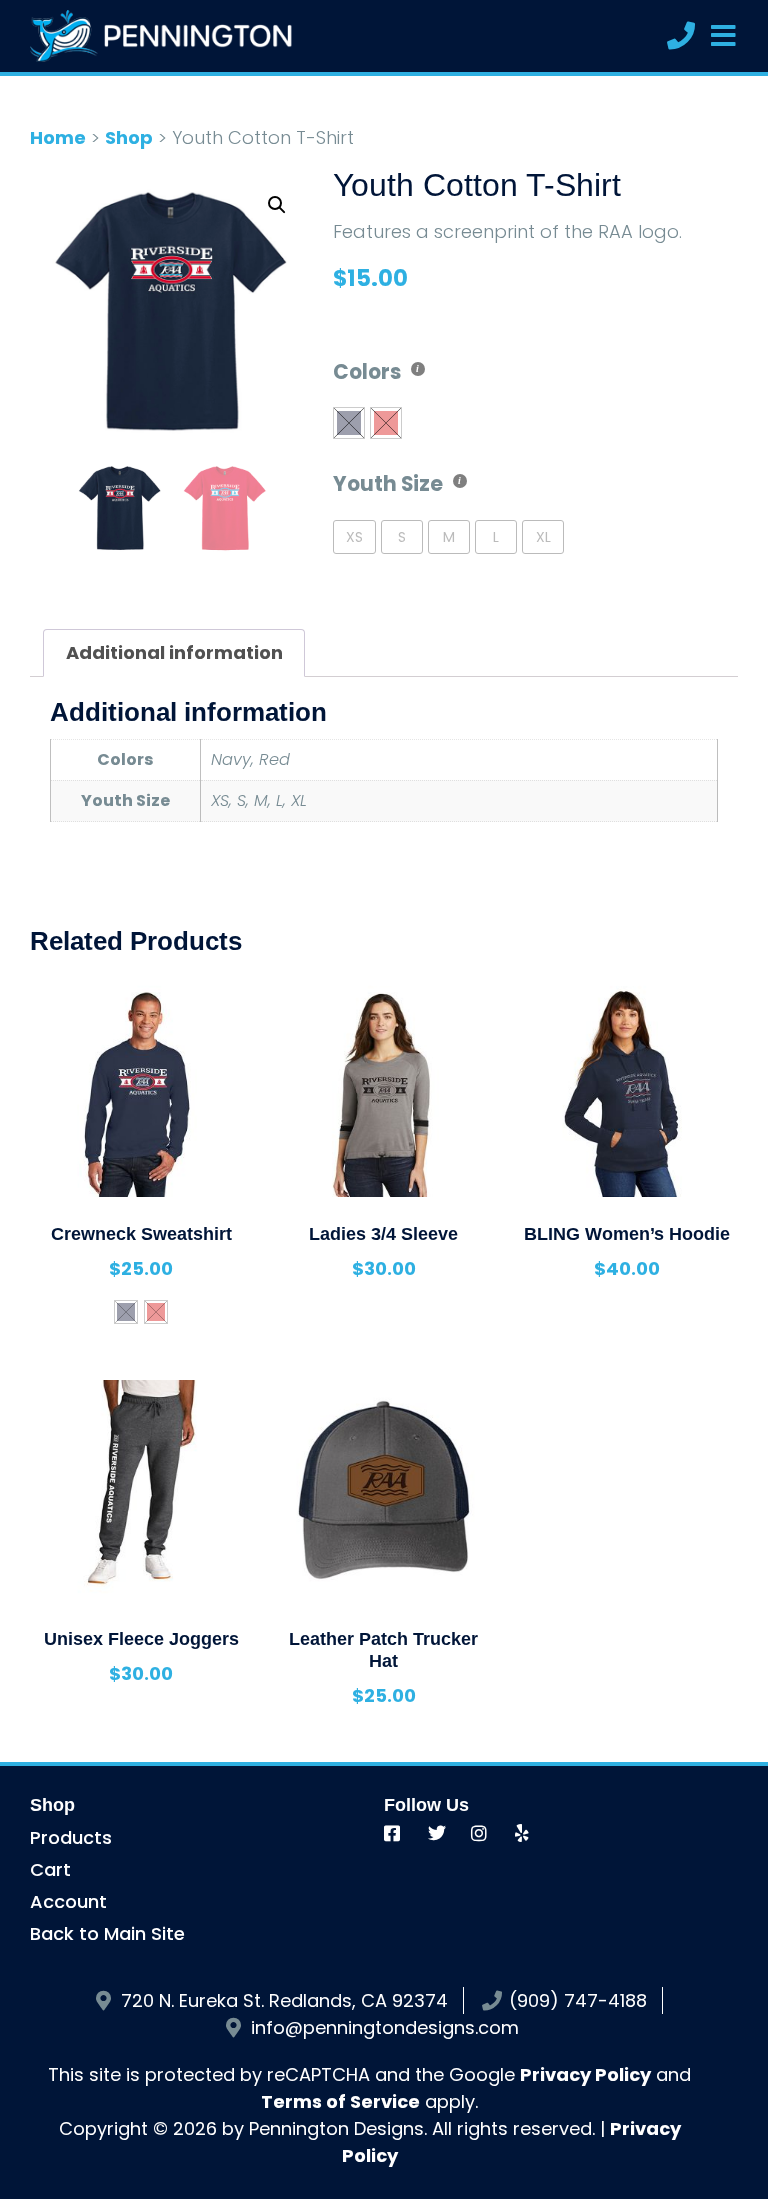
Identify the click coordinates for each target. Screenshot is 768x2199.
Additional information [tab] (174, 652)
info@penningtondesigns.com (385, 2027)
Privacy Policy (585, 2074)
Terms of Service (340, 2101)
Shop (129, 137)
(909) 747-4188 (578, 2000)
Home (58, 137)
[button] (277, 205)
